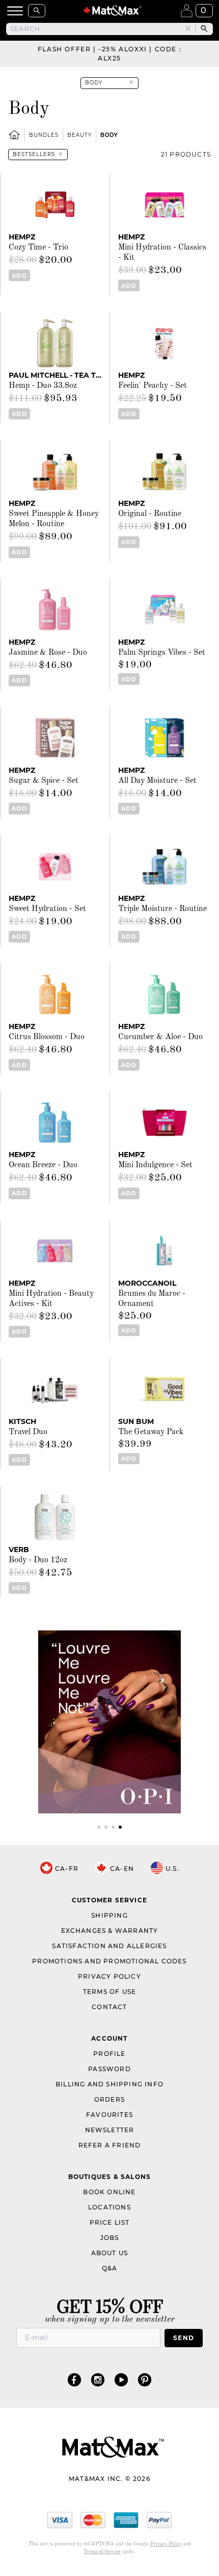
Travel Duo (28, 1432)
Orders (109, 2099)
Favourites (109, 2115)
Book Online (109, 2192)
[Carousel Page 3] (113, 1827)
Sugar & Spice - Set (44, 781)
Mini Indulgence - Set (155, 1165)
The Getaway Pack (151, 1432)
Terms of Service (102, 2552)
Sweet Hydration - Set (47, 909)
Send (184, 2338)
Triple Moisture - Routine (162, 909)
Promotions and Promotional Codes (109, 1961)
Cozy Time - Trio (38, 248)
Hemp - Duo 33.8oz (43, 386)
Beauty (79, 135)
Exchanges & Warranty (110, 1931)
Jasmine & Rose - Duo (48, 653)
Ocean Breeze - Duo (43, 1165)
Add (19, 276)
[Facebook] (74, 2380)
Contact (109, 2007)
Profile (109, 2054)
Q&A (110, 2268)
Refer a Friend (110, 2145)
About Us (110, 2253)
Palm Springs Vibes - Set (162, 653)
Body (109, 135)
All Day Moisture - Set (157, 781)
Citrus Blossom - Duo (47, 1037)
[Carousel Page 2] (106, 1827)
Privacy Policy (109, 1976)
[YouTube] (121, 2380)
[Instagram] (98, 2380)
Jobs (110, 2238)
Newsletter (110, 2130)
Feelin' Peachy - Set (153, 386)
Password (109, 2069)
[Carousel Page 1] (99, 1827)
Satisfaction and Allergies (109, 1946)
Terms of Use (109, 1992)
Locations (109, 2207)
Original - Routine (150, 514)
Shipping (109, 1915)
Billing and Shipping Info (109, 2084)
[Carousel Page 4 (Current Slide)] (120, 1827)
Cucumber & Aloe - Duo (160, 1037)
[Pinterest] (145, 2380)
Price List (110, 2222)
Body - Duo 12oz (38, 1560)
